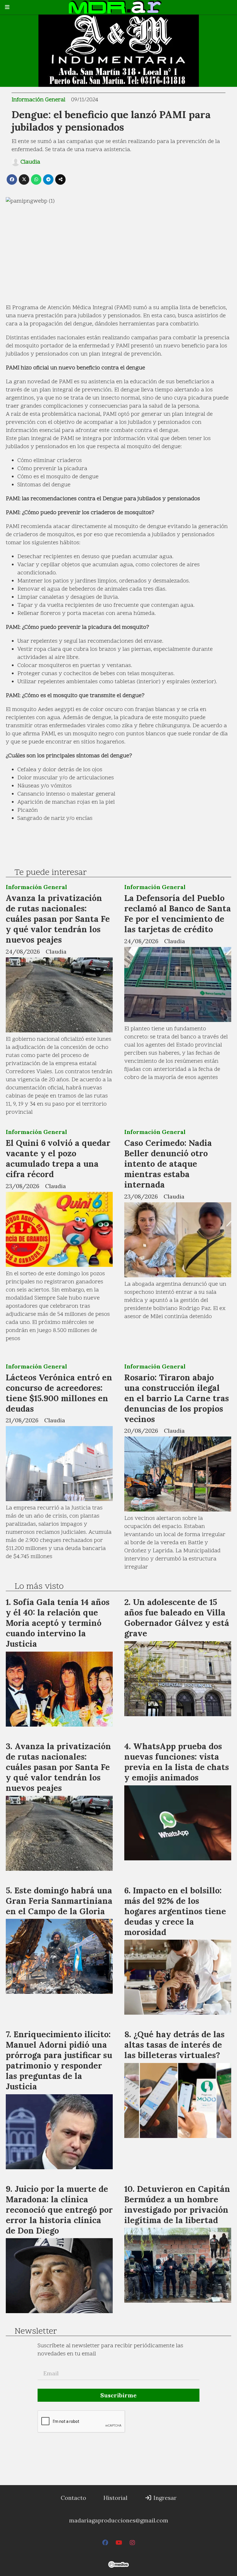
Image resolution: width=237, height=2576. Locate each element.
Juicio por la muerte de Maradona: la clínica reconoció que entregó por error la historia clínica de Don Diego (59, 2210)
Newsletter (36, 2332)
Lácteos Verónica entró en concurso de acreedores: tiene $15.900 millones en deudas (59, 1393)
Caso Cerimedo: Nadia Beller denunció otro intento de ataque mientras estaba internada (168, 1164)
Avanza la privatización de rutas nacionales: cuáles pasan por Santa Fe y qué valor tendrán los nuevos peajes (58, 919)
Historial (115, 2498)
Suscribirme (118, 2395)
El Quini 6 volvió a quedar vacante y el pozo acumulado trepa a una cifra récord (58, 1158)
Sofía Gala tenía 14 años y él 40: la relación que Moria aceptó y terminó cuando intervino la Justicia (58, 1623)
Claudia (30, 162)
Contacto (73, 2498)
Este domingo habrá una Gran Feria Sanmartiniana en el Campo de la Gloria (59, 1901)
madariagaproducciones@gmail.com (119, 2520)
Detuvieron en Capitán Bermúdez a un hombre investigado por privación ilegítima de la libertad (177, 2204)
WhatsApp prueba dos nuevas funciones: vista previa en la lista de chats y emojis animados (177, 1762)
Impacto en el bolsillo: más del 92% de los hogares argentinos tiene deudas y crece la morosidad (175, 1911)
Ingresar (164, 2498)
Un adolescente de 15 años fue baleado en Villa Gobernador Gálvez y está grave (177, 1618)
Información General (38, 100)
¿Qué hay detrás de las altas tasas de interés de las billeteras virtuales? (174, 2045)
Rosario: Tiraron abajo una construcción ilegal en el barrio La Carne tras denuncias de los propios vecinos (177, 1398)
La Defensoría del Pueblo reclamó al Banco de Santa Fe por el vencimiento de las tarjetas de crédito (178, 914)
